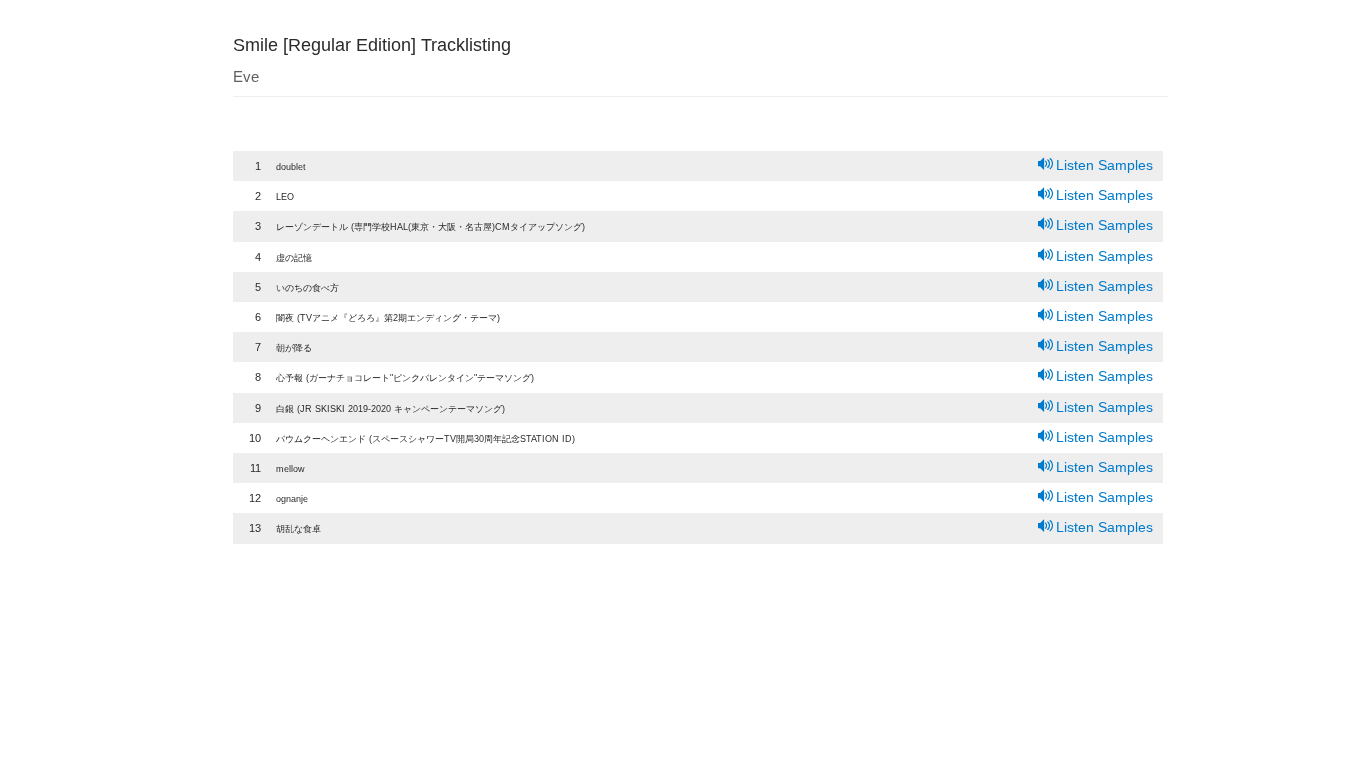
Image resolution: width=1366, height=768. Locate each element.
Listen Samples (1104, 165)
